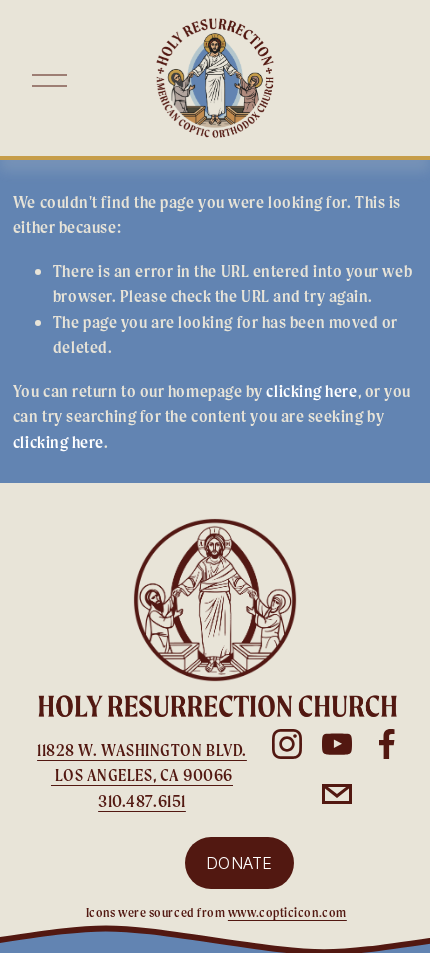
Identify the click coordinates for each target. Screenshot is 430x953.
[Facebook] (387, 744)
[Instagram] (287, 744)
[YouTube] (337, 744)
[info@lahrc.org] (337, 794)
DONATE (239, 863)
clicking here (311, 390)
